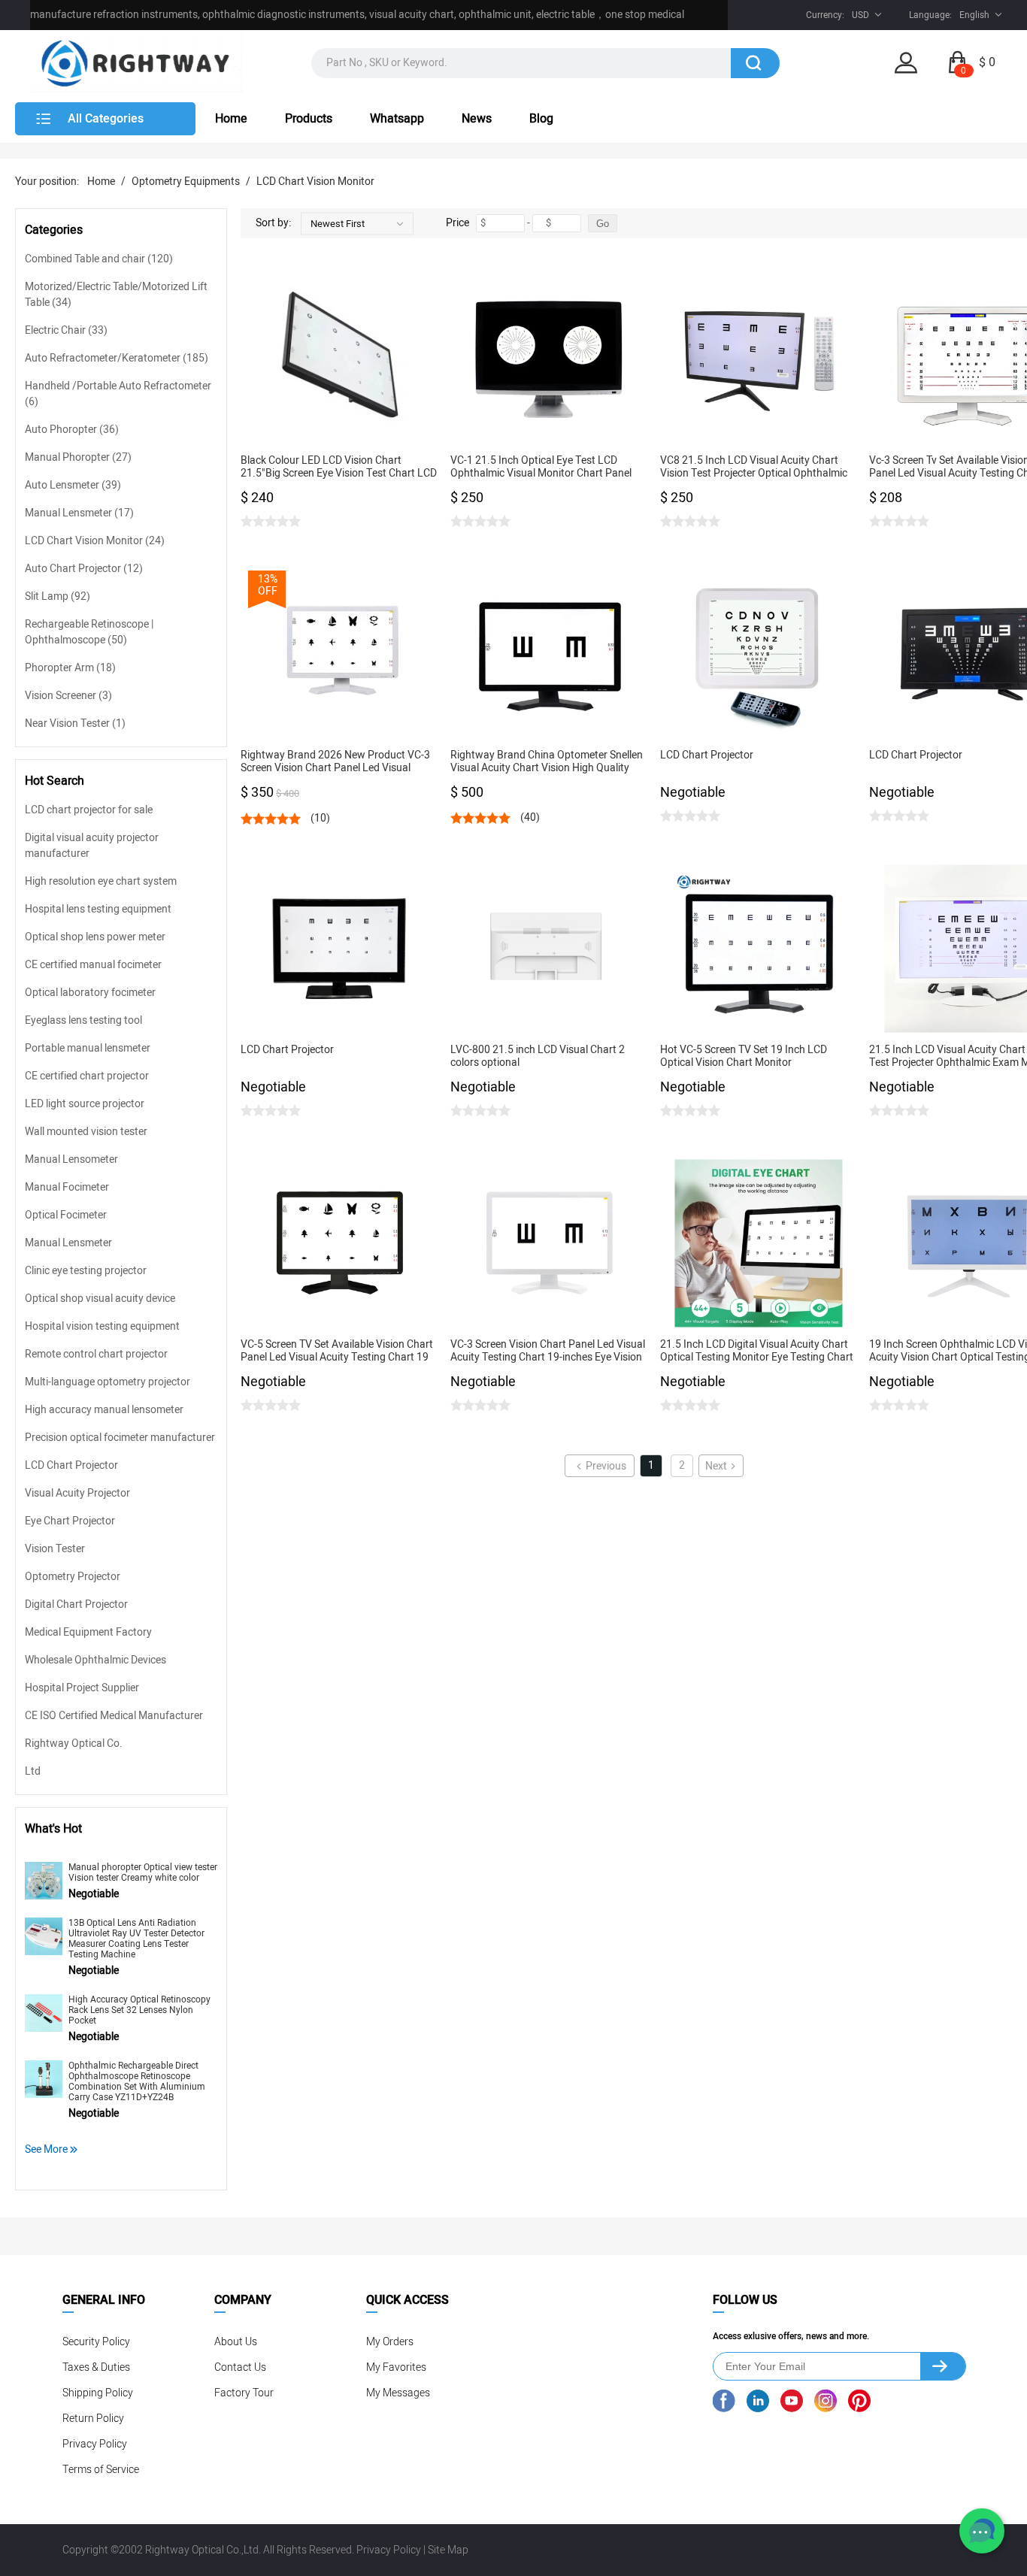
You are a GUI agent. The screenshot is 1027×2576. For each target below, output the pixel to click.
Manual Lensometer (71, 1159)
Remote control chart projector (96, 1354)
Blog (541, 119)
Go (603, 224)
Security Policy (96, 2342)
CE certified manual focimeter (93, 965)
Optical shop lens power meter (95, 937)
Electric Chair (66, 330)
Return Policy (93, 2419)
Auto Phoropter (72, 430)
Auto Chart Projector (84, 569)
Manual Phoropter (78, 457)
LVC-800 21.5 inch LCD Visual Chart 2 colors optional (538, 1056)
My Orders (390, 2342)
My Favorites (396, 2367)
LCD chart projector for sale (89, 810)
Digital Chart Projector (76, 1604)
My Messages (398, 2393)
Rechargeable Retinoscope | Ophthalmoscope (89, 632)
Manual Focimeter (67, 1187)
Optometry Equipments (186, 182)
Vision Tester (55, 1549)
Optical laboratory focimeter (90, 993)
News (477, 119)
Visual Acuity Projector (77, 1493)
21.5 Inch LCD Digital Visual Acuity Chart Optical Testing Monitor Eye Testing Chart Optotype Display (757, 1351)
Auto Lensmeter (73, 485)
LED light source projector (85, 1104)
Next (716, 1466)
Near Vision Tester (75, 723)
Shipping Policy (98, 2393)
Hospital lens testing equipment (98, 909)
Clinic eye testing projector (86, 1271)
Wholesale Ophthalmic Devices (95, 1660)
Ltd (33, 1771)
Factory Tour (244, 2393)
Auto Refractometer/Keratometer (117, 358)
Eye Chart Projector (70, 1521)
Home (231, 119)
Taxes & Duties (96, 2367)
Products (309, 119)
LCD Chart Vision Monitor (315, 182)
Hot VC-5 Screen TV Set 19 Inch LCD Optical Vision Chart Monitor (744, 1056)
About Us (236, 2342)
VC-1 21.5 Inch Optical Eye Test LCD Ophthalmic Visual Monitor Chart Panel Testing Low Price (541, 467)
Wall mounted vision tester (86, 1132)
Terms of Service (101, 2470)
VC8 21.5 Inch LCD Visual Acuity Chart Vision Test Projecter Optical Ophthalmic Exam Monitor (754, 467)
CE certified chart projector (87, 1076)
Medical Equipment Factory (88, 1632)
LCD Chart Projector (71, 1465)
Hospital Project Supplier (82, 1688)
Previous (606, 1466)
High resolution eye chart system (101, 881)
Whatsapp (397, 119)
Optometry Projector (73, 1577)
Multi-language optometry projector (108, 1382)
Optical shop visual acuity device (100, 1299)
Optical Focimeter (66, 1215)
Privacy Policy (95, 2444)
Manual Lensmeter (79, 513)
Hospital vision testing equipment (102, 1326)
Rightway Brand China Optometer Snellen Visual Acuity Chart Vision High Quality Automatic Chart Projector (547, 762)
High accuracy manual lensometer (104, 1410)
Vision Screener (68, 696)
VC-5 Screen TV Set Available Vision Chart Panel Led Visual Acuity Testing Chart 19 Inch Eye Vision (337, 1351)
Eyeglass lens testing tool (83, 1020)
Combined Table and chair (99, 259)
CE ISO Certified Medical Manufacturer (114, 1716)
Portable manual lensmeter (88, 1048)
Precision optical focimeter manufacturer (120, 1438)
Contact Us (240, 2367)
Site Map (448, 2550)
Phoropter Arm (70, 668)
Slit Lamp (58, 596)
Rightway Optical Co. (74, 1744)
